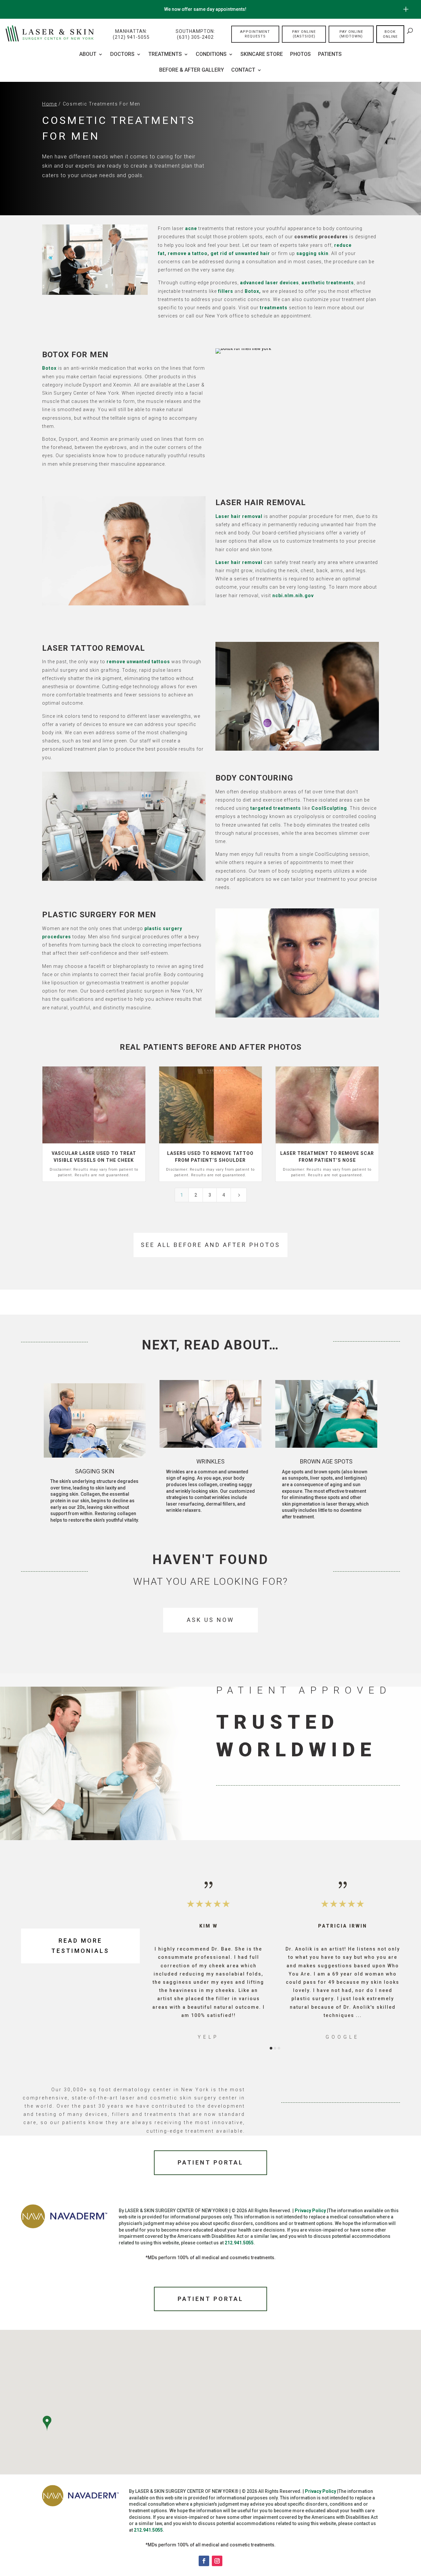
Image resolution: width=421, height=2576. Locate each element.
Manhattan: (131, 34)
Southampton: (195, 34)
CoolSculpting (329, 808)
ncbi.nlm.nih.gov (293, 596)
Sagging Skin (95, 1471)
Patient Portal (210, 2162)
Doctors (122, 55)
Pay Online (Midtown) (351, 34)
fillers (226, 291)
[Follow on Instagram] (217, 2561)
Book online (390, 34)
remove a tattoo (188, 253)
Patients (330, 55)
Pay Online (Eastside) (304, 34)
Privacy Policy (310, 2211)
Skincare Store (262, 55)
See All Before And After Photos (210, 1245)
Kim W (209, 1926)
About (88, 55)
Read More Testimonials (80, 1946)
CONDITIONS (211, 55)
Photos (300, 55)
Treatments (165, 55)
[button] (164, 1960)
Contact (243, 70)
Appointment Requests (255, 34)
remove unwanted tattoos (138, 662)
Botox (49, 368)
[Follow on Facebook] (204, 2561)
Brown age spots (326, 1461)
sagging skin (312, 253)
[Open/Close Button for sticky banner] (406, 9)
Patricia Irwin (343, 1926)
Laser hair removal (239, 516)
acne (191, 228)
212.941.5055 (239, 2243)
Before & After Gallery (192, 70)
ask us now (210, 1620)
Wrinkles (210, 1461)
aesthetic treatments (328, 283)
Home (50, 104)
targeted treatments (276, 808)
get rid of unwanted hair (240, 253)
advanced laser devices (270, 283)
